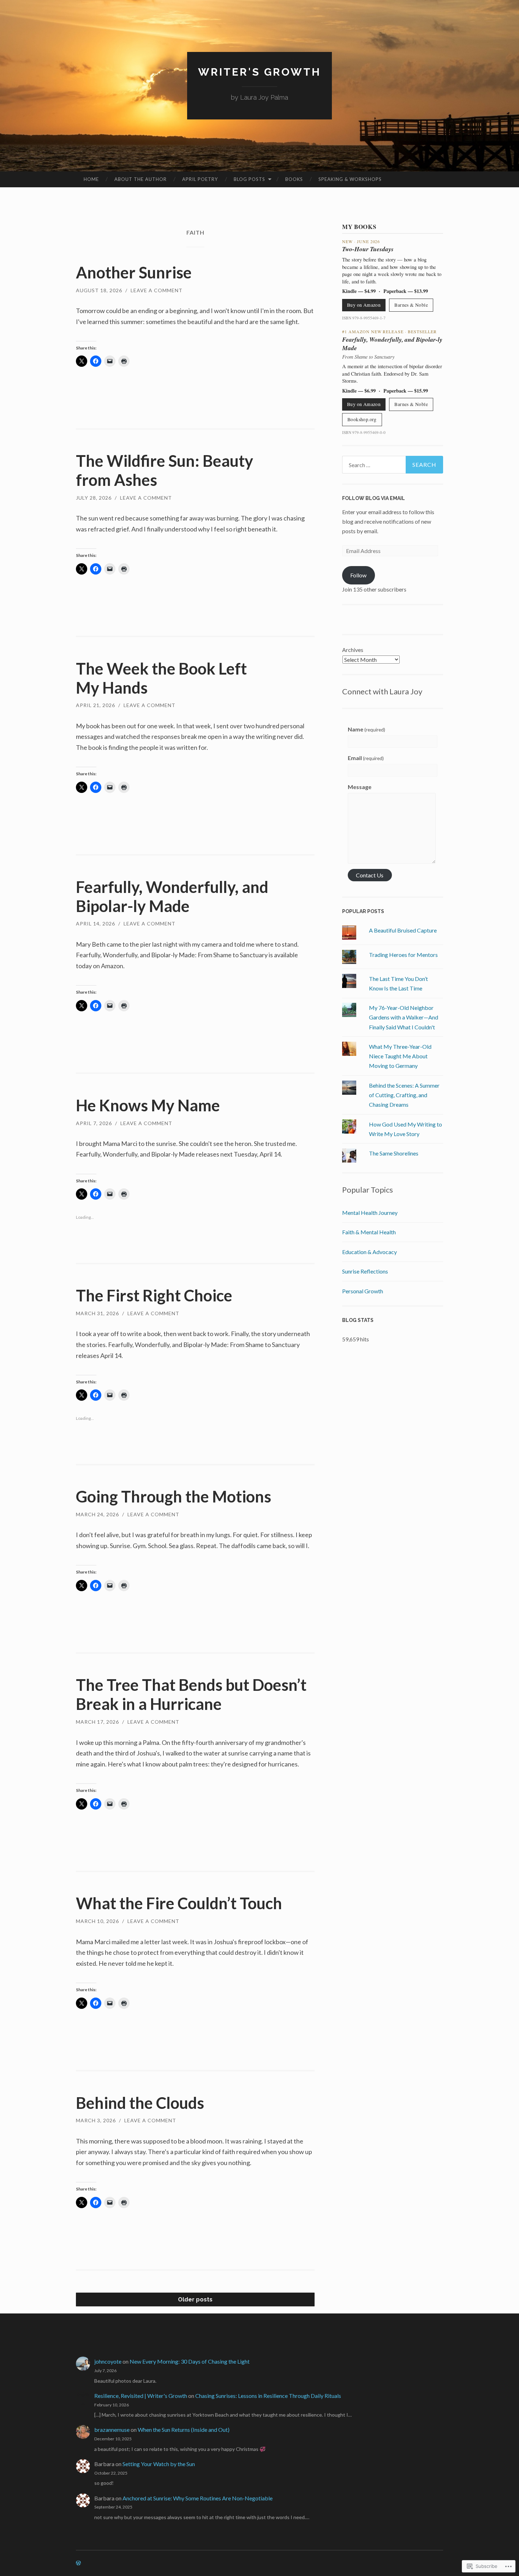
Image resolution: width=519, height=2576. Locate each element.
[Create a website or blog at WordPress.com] (78, 2563)
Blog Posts (249, 179)
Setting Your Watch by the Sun (159, 2464)
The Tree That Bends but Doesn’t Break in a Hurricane (191, 1694)
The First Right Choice (154, 1295)
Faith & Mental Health (369, 1232)
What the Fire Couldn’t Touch (179, 1903)
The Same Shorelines (394, 1153)
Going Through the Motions (174, 1496)
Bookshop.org (362, 419)
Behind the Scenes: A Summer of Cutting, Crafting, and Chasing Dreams (404, 1095)
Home (91, 179)
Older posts (195, 2299)
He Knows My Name (148, 1105)
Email (366, 758)
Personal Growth (363, 1291)
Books (294, 179)
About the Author (141, 179)
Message (360, 787)
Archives (353, 650)
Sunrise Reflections (365, 1271)
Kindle (349, 291)
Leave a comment (157, 290)
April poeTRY (200, 179)
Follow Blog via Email (374, 498)
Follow (358, 575)
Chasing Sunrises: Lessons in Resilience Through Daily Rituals (268, 2396)
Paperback (395, 291)
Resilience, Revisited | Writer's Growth (141, 2396)
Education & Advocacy (369, 1252)
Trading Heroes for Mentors (403, 955)
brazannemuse (112, 2430)
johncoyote (108, 2361)
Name (366, 729)
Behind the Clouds (140, 2103)
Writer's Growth (259, 72)
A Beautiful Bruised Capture (403, 930)
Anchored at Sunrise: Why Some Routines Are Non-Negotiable (198, 2498)
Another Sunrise (134, 272)
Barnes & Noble (411, 305)
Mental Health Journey (370, 1213)
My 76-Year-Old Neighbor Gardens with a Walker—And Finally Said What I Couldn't (404, 1017)
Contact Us (370, 875)
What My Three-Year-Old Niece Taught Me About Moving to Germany (400, 1056)
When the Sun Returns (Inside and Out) (184, 2430)
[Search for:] (393, 465)
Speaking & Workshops (350, 179)
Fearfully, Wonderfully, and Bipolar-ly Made (172, 896)
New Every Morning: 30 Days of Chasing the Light (190, 2361)
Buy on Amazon (364, 305)
